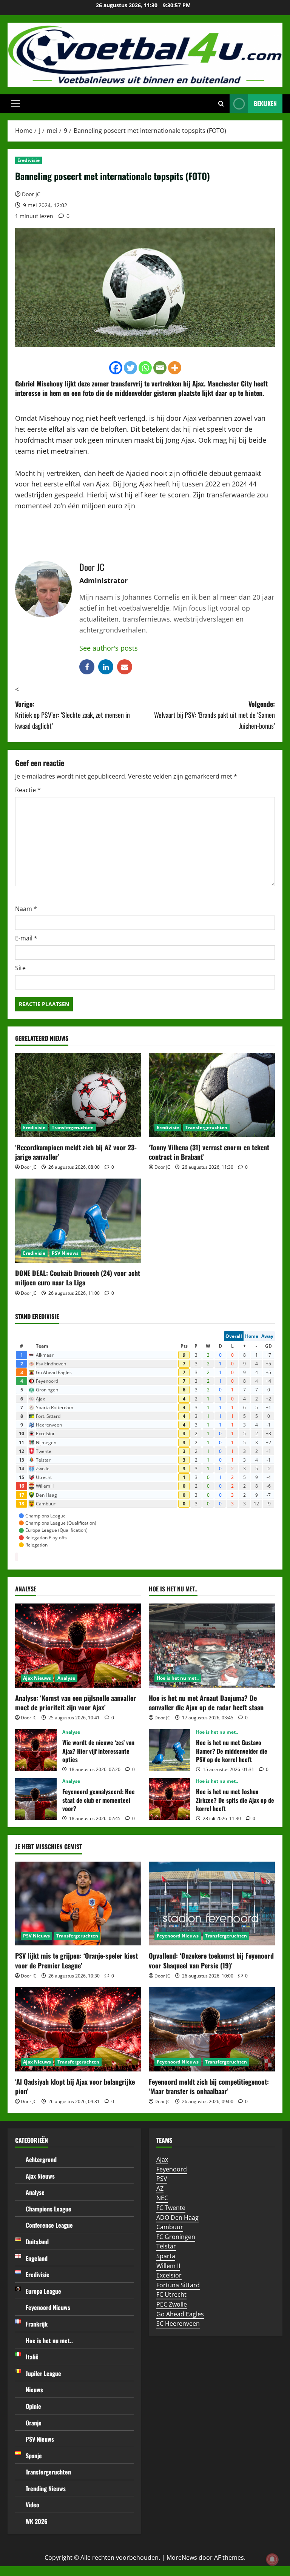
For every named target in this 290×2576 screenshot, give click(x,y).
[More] (175, 368)
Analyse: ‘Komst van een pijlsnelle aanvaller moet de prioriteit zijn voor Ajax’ (76, 1703)
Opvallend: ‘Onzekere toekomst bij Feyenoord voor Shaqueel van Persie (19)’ (211, 1960)
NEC (162, 2198)
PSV (162, 2179)
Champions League (49, 2209)
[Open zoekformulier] (221, 104)
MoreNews (182, 2558)
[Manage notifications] (272, 2559)
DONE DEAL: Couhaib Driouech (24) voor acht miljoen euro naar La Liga (78, 1278)
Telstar (166, 2246)
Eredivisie (29, 160)
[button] (16, 104)
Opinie (33, 2406)
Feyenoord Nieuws (178, 1936)
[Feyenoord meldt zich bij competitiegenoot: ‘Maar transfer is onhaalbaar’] (212, 2029)
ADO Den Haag (177, 2217)
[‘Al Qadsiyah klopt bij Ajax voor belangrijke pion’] (78, 2029)
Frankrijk (37, 2324)
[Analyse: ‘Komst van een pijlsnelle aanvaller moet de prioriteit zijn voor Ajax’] (78, 1646)
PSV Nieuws (65, 1253)
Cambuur (170, 2227)
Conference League (49, 2225)
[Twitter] (130, 368)
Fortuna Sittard (178, 2285)
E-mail (26, 938)
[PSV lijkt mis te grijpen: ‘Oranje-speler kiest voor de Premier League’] (78, 1904)
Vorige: (72, 715)
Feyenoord (172, 2169)
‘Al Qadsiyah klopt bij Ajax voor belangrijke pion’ (75, 2086)
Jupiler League (43, 2373)
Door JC (31, 194)
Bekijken (265, 103)
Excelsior (169, 2275)
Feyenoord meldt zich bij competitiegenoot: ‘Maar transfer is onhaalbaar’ (209, 2086)
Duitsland (37, 2242)
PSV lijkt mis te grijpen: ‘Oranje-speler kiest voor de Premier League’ (76, 1960)
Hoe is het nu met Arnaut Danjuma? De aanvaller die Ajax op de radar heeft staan (206, 1703)
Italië (32, 2357)
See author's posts (109, 648)
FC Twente (171, 2208)
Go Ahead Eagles (180, 2314)
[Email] (160, 368)
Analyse (66, 1678)
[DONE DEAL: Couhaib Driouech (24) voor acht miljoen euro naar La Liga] (78, 1221)
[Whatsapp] (145, 368)
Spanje (34, 2456)
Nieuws (34, 2390)
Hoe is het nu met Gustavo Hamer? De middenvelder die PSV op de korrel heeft (170, 1750)
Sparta (166, 2256)
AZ (160, 2188)
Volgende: (214, 715)
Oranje (34, 2423)
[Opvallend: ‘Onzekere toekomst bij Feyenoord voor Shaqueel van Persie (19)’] (212, 1904)
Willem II (168, 2266)
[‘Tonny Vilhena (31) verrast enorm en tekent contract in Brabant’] (212, 1095)
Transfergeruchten (73, 1127)
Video (32, 2505)
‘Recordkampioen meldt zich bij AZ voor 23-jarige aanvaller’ (76, 1152)
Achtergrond (41, 2159)
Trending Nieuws (46, 2488)
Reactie (28, 790)
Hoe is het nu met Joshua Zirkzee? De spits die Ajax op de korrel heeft (170, 1799)
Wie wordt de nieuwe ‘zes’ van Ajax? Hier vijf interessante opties (36, 1750)
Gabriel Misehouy (39, 383)
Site (20, 968)
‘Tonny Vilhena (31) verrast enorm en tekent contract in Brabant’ (209, 1152)
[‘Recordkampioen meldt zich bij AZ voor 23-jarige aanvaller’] (78, 1095)
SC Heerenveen (178, 2324)
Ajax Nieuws (37, 1678)
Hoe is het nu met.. (178, 1678)
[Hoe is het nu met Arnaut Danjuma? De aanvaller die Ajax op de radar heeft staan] (212, 1646)
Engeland (37, 2258)
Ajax (198, 383)
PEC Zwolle (172, 2304)
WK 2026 (37, 2521)
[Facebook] (116, 368)
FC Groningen (176, 2237)
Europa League (43, 2291)
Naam (26, 909)
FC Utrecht (171, 2294)
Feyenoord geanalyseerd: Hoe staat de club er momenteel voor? (36, 1799)
